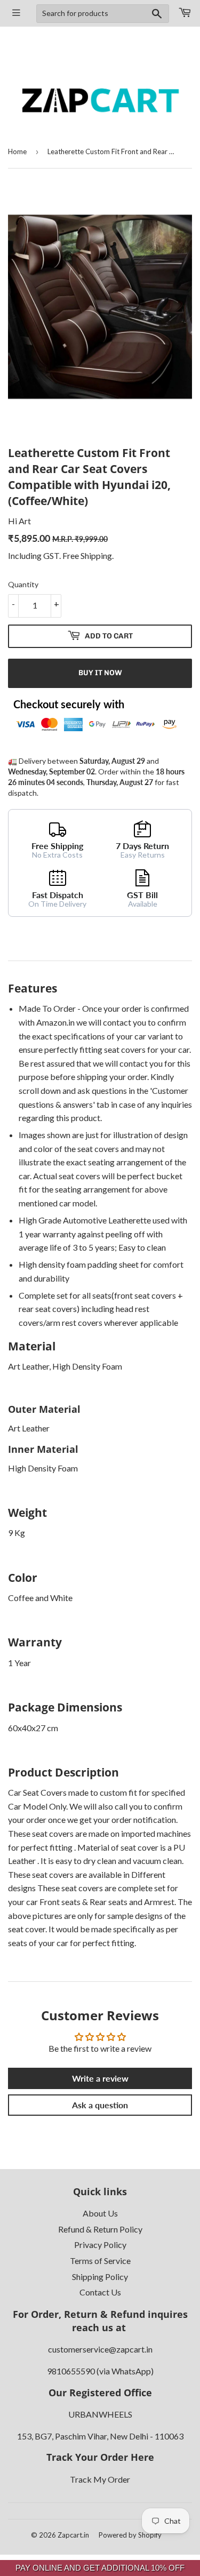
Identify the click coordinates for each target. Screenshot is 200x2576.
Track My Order (100, 2479)
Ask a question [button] (100, 2105)
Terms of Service (100, 2261)
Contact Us (100, 2292)
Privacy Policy (100, 2245)
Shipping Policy (100, 2277)
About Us (100, 2213)
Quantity (23, 584)
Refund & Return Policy (100, 2229)
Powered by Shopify (130, 2535)
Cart (185, 13)
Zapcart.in (73, 2535)
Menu (17, 13)
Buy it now (100, 673)
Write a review (100, 2078)
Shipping (96, 555)
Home (17, 151)
